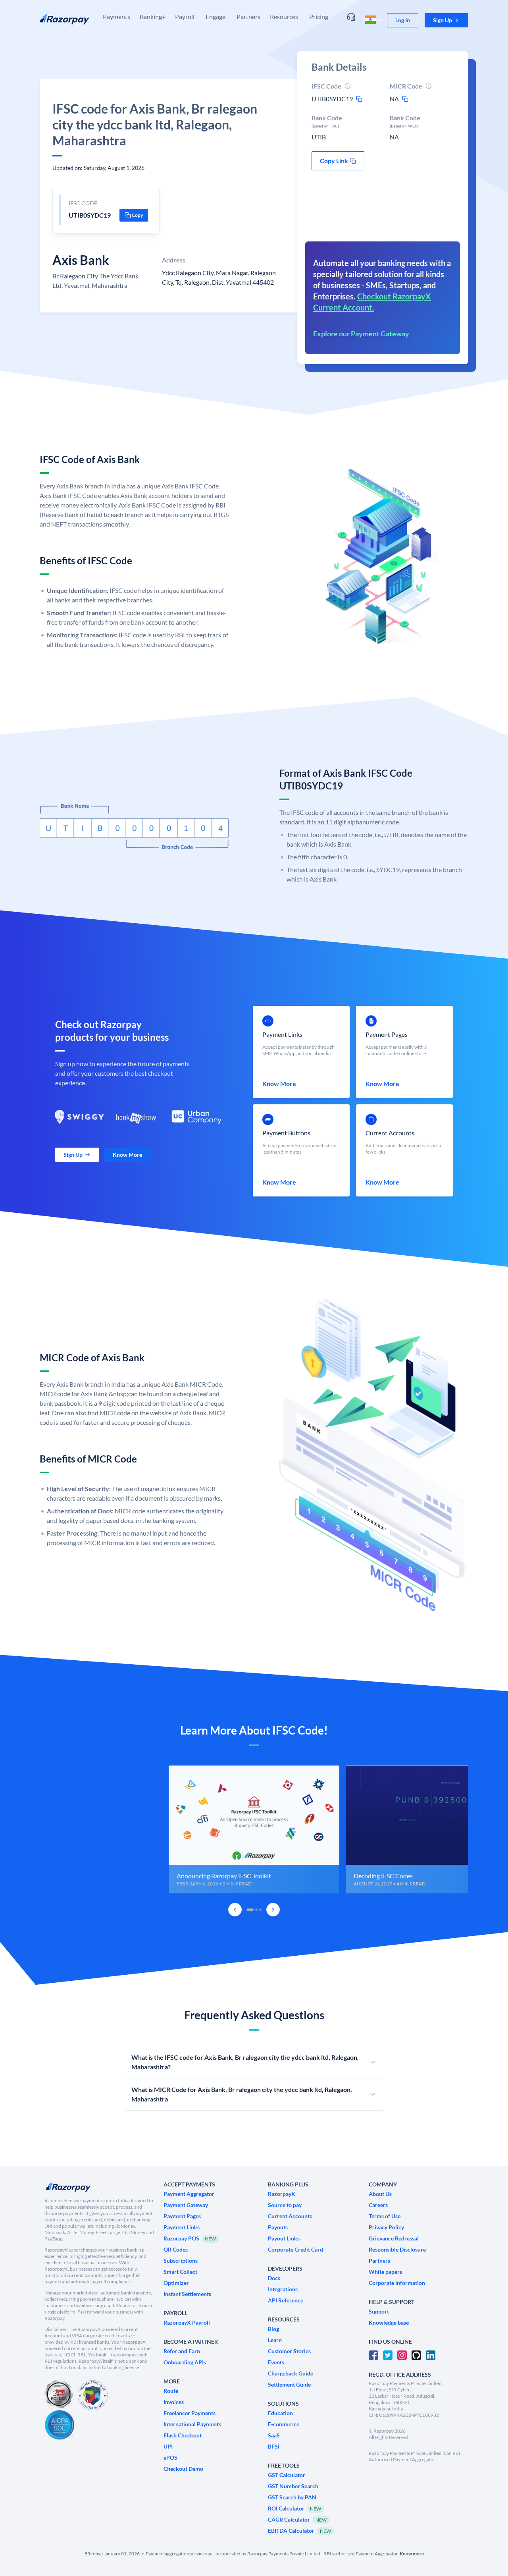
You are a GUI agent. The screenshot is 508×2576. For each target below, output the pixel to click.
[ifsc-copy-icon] (359, 99)
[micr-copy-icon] (405, 99)
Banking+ (153, 16)
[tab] (250, 1910)
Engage (216, 16)
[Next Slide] (273, 1910)
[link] (403, 20)
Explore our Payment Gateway (361, 334)
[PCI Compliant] (59, 2395)
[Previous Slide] (235, 1910)
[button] (446, 20)
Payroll (185, 16)
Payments (116, 16)
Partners (248, 16)
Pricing (319, 16)
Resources (284, 16)
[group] (254, 1829)
